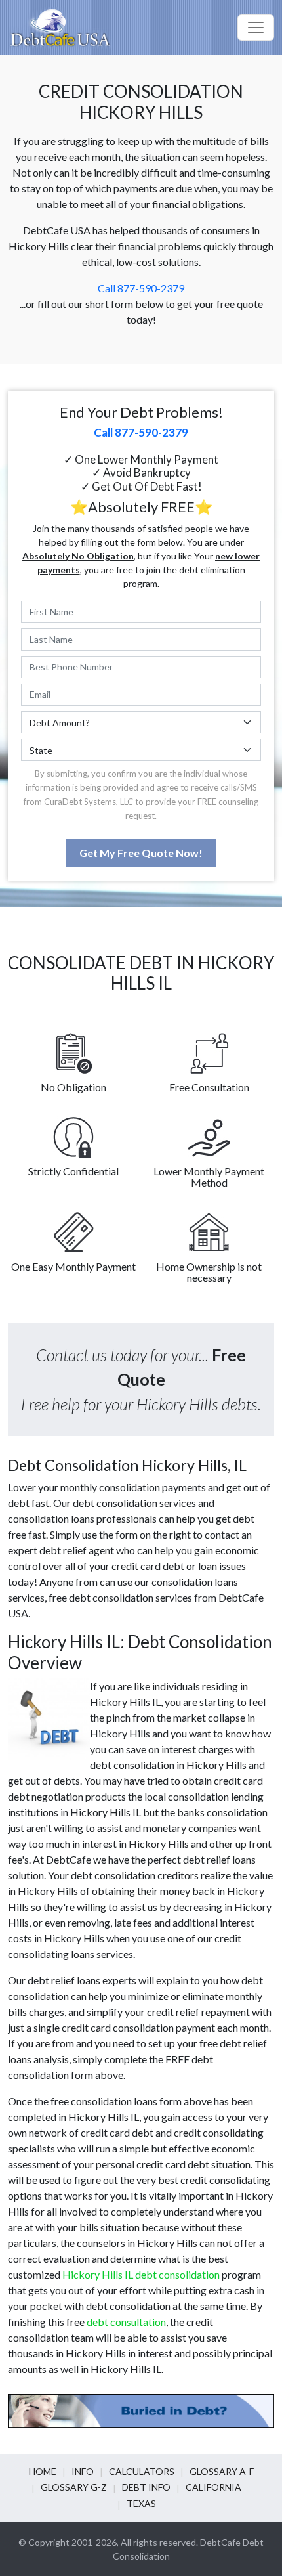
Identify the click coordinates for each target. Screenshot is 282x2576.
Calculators (142, 2471)
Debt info (146, 2487)
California (213, 2487)
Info (83, 2471)
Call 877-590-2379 (141, 288)
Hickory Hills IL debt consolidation (141, 2274)
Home (43, 2471)
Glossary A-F (222, 2471)
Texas (141, 2503)
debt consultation (126, 2322)
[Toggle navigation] (256, 28)
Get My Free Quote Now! (141, 853)
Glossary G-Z (74, 2487)
